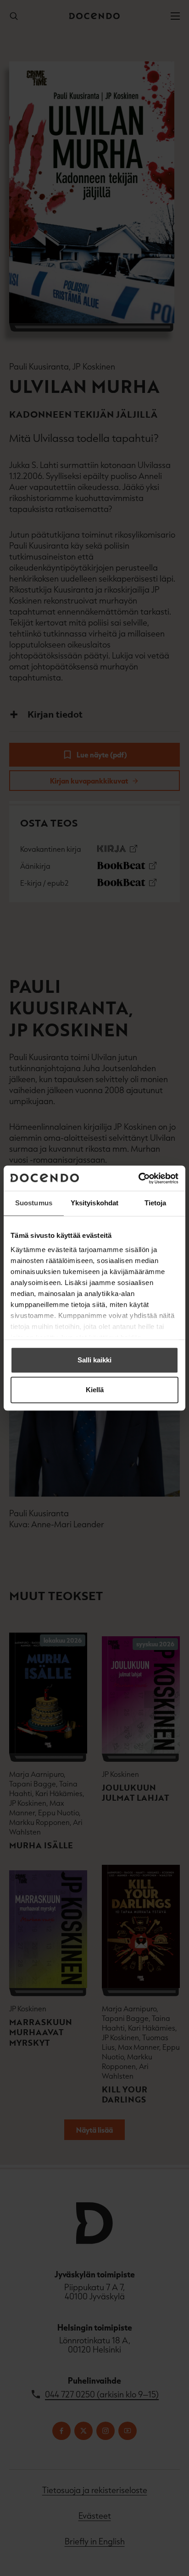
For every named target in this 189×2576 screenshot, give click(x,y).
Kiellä (95, 1390)
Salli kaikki (94, 1360)
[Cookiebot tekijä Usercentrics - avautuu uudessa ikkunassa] (138, 1178)
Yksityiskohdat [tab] (94, 1203)
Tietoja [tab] (156, 1203)
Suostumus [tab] (34, 1203)
